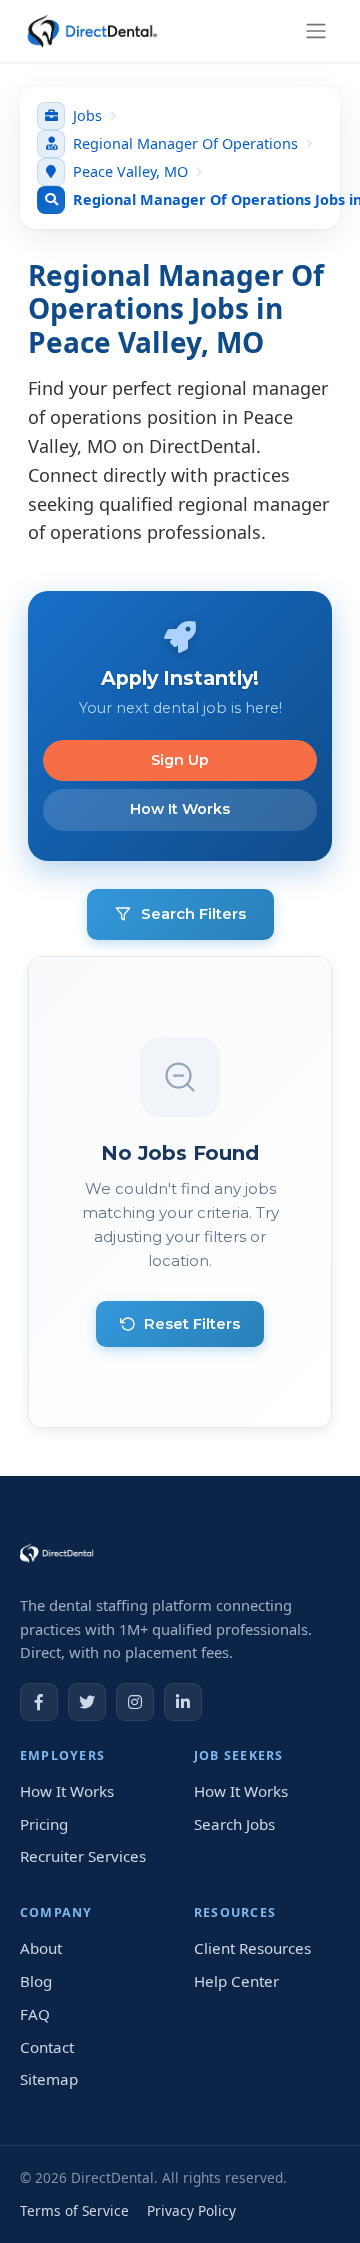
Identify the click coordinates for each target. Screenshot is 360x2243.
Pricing (44, 1824)
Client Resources (252, 1948)
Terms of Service (74, 2210)
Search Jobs (234, 1824)
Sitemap (49, 2079)
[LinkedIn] (183, 1702)
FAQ (35, 2014)
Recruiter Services (83, 1856)
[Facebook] (39, 1702)
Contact (47, 2047)
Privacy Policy (191, 2210)
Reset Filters (192, 1323)
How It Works (180, 809)
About (41, 1948)
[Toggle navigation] (316, 30)
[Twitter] (87, 1702)
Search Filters (193, 913)
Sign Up (180, 760)
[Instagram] (135, 1702)
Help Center (236, 1981)
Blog (36, 1981)
